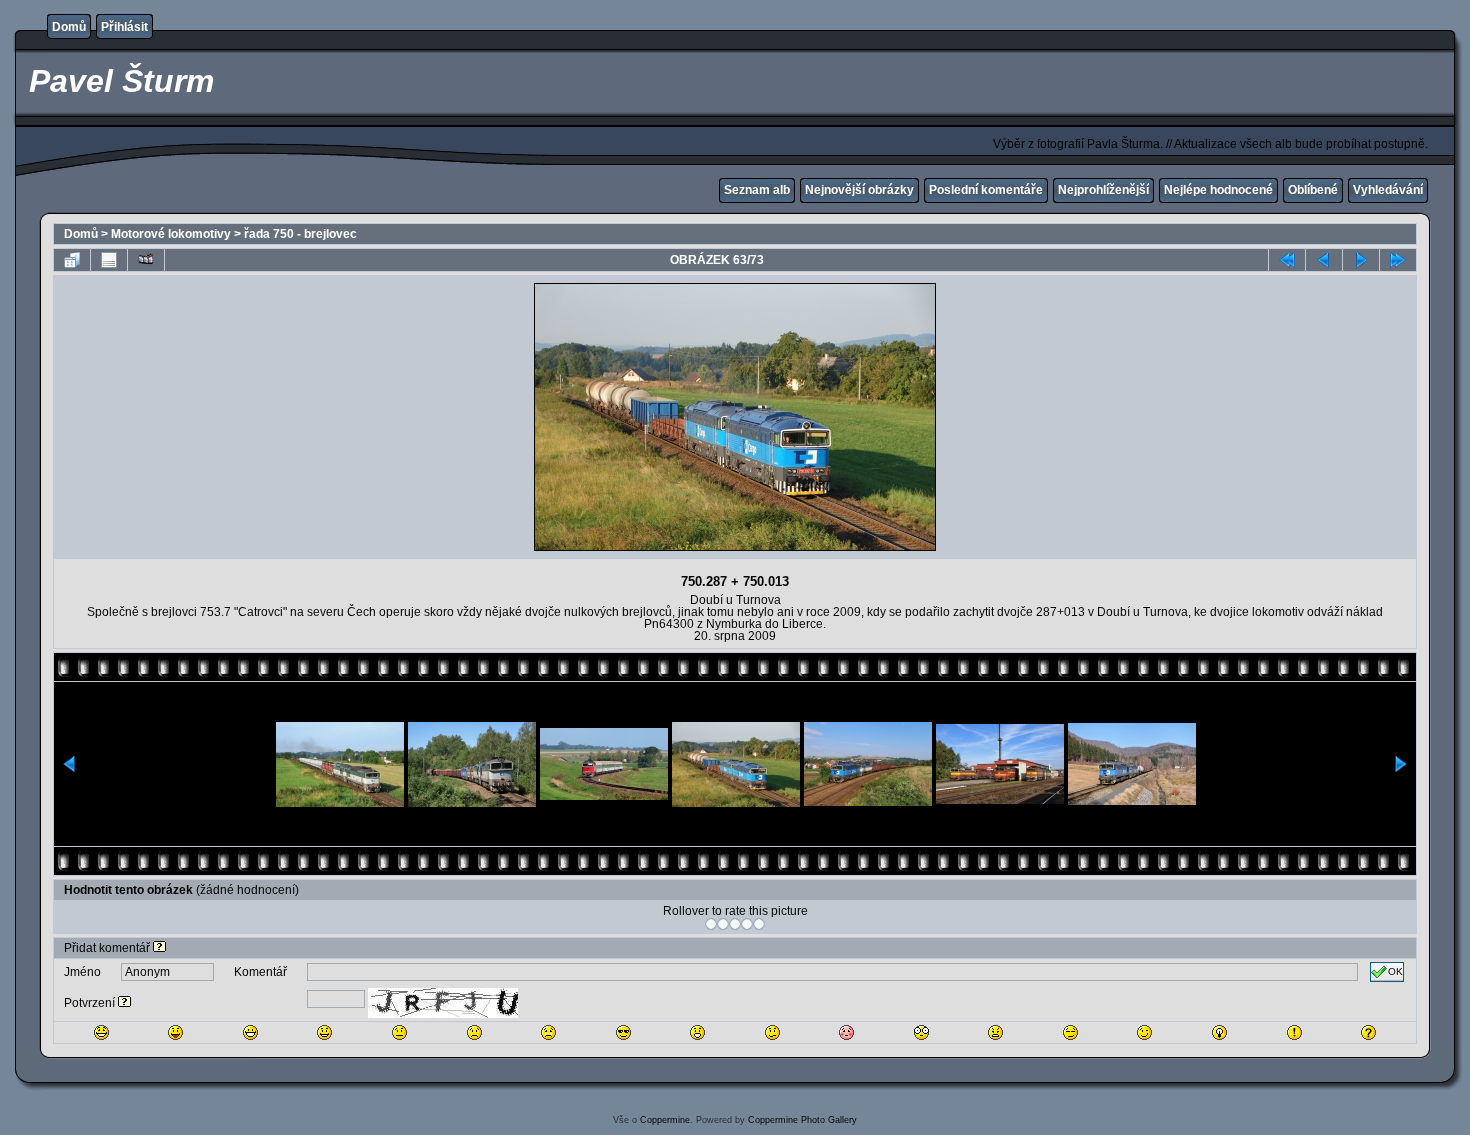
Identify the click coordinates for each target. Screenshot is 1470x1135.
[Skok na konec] (1398, 260)
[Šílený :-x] (995, 1032)
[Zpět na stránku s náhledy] (72, 260)
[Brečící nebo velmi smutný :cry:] (548, 1032)
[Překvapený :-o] (697, 1032)
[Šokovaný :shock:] (921, 1032)
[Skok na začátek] (1287, 260)
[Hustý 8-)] (623, 1032)
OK (1395, 971)
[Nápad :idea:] (1219, 1032)
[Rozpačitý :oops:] (846, 1032)
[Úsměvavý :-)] (324, 1032)
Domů (69, 27)
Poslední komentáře (986, 190)
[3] (735, 924)
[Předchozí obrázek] (1324, 260)
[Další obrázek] (1361, 260)
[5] (759, 924)
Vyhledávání (1388, 190)
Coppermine (665, 1120)
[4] (747, 924)
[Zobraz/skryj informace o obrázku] (109, 260)
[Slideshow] (146, 260)
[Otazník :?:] (1368, 1032)
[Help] (159, 948)
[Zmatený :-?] (772, 1032)
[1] (711, 924)
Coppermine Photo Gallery (802, 1120)
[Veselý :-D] (250, 1032)
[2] (723, 924)
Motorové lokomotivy (171, 234)
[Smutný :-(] (474, 1032)
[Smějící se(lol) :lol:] (101, 1032)
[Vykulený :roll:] (1070, 1032)
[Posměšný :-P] (175, 1032)
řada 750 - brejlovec (300, 234)
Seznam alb (757, 190)
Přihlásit (124, 27)
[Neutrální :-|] (399, 1032)
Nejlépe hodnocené (1218, 190)
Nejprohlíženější (1103, 190)
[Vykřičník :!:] (1294, 1032)
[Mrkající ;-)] (1144, 1032)
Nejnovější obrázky (859, 190)
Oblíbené (1313, 190)
